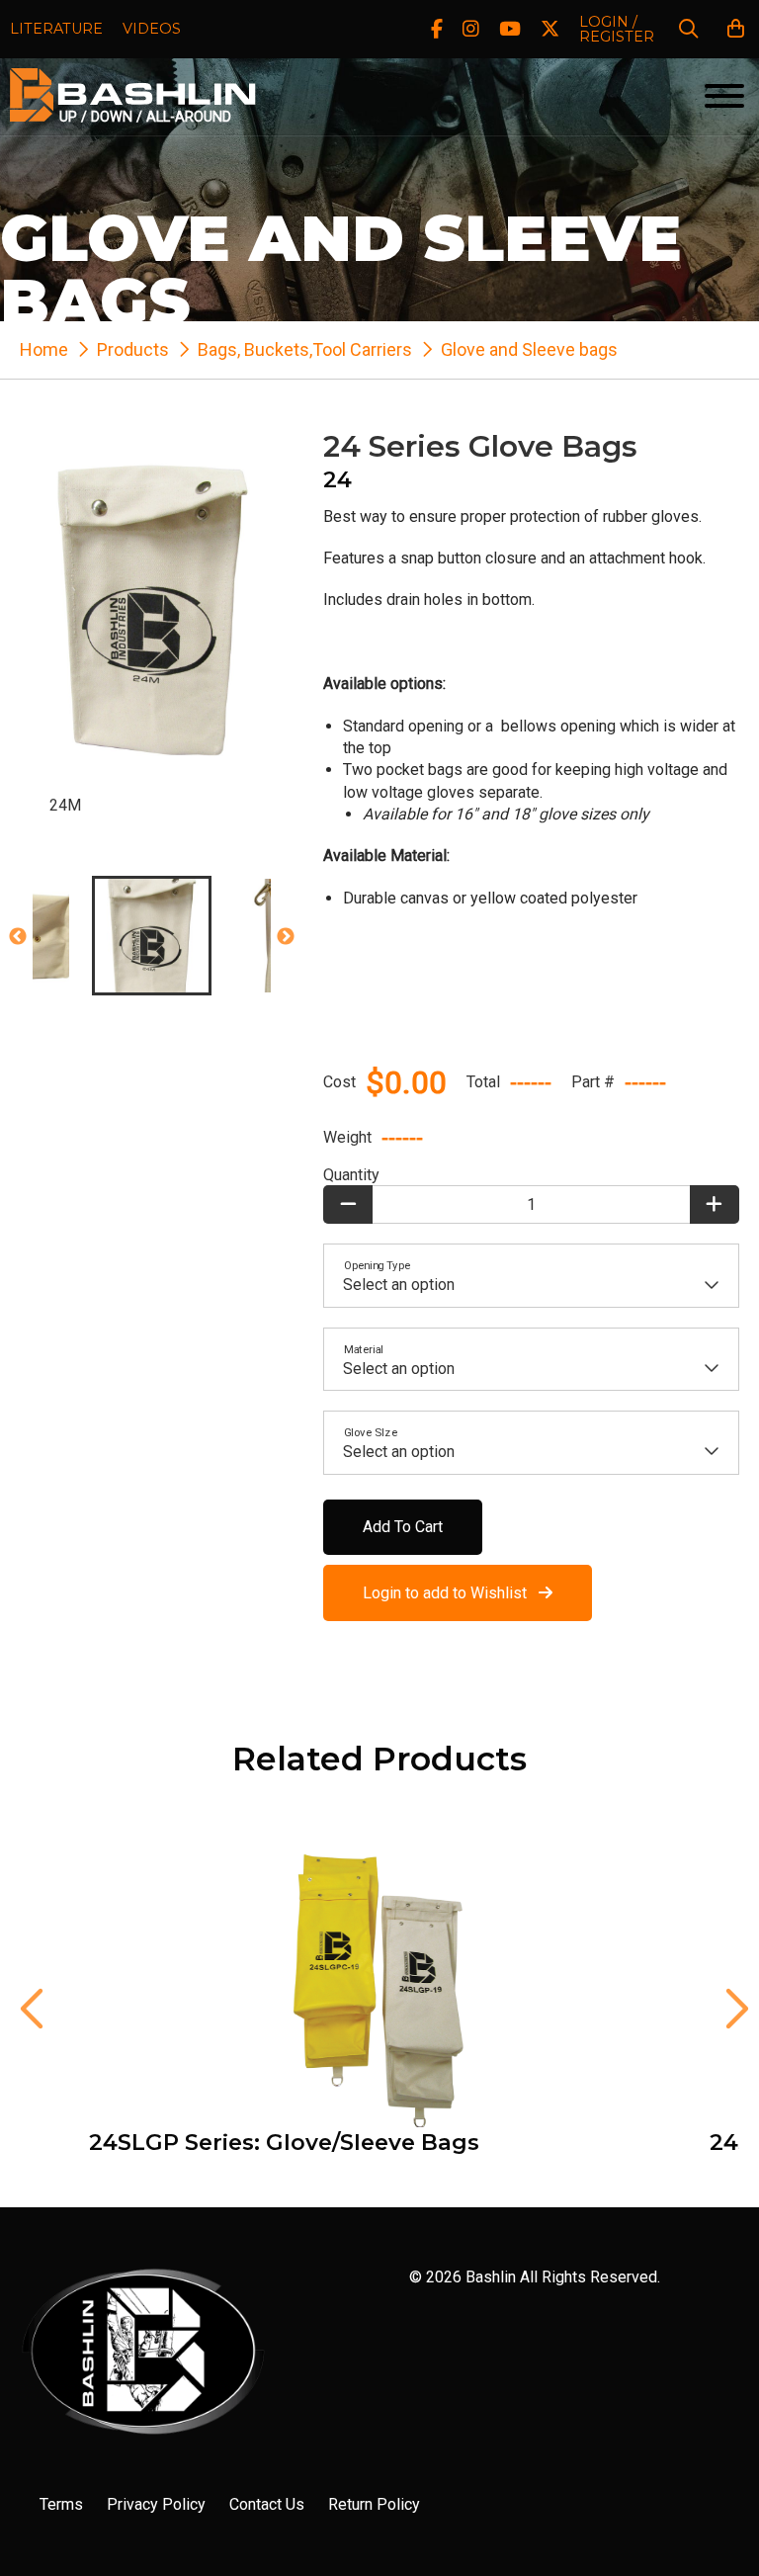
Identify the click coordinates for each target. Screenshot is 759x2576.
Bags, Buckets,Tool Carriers (305, 349)
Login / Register (617, 29)
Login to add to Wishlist (451, 1593)
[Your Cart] (736, 29)
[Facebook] (437, 29)
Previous (18, 937)
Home (44, 349)
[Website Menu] (724, 97)
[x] (550, 29)
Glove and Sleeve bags (529, 349)
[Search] (688, 29)
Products (133, 349)
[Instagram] (471, 29)
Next (286, 937)
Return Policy (374, 2504)
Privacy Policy (156, 2504)
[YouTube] (510, 29)
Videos (152, 29)
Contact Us (267, 2504)
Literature (56, 29)
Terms (61, 2504)
